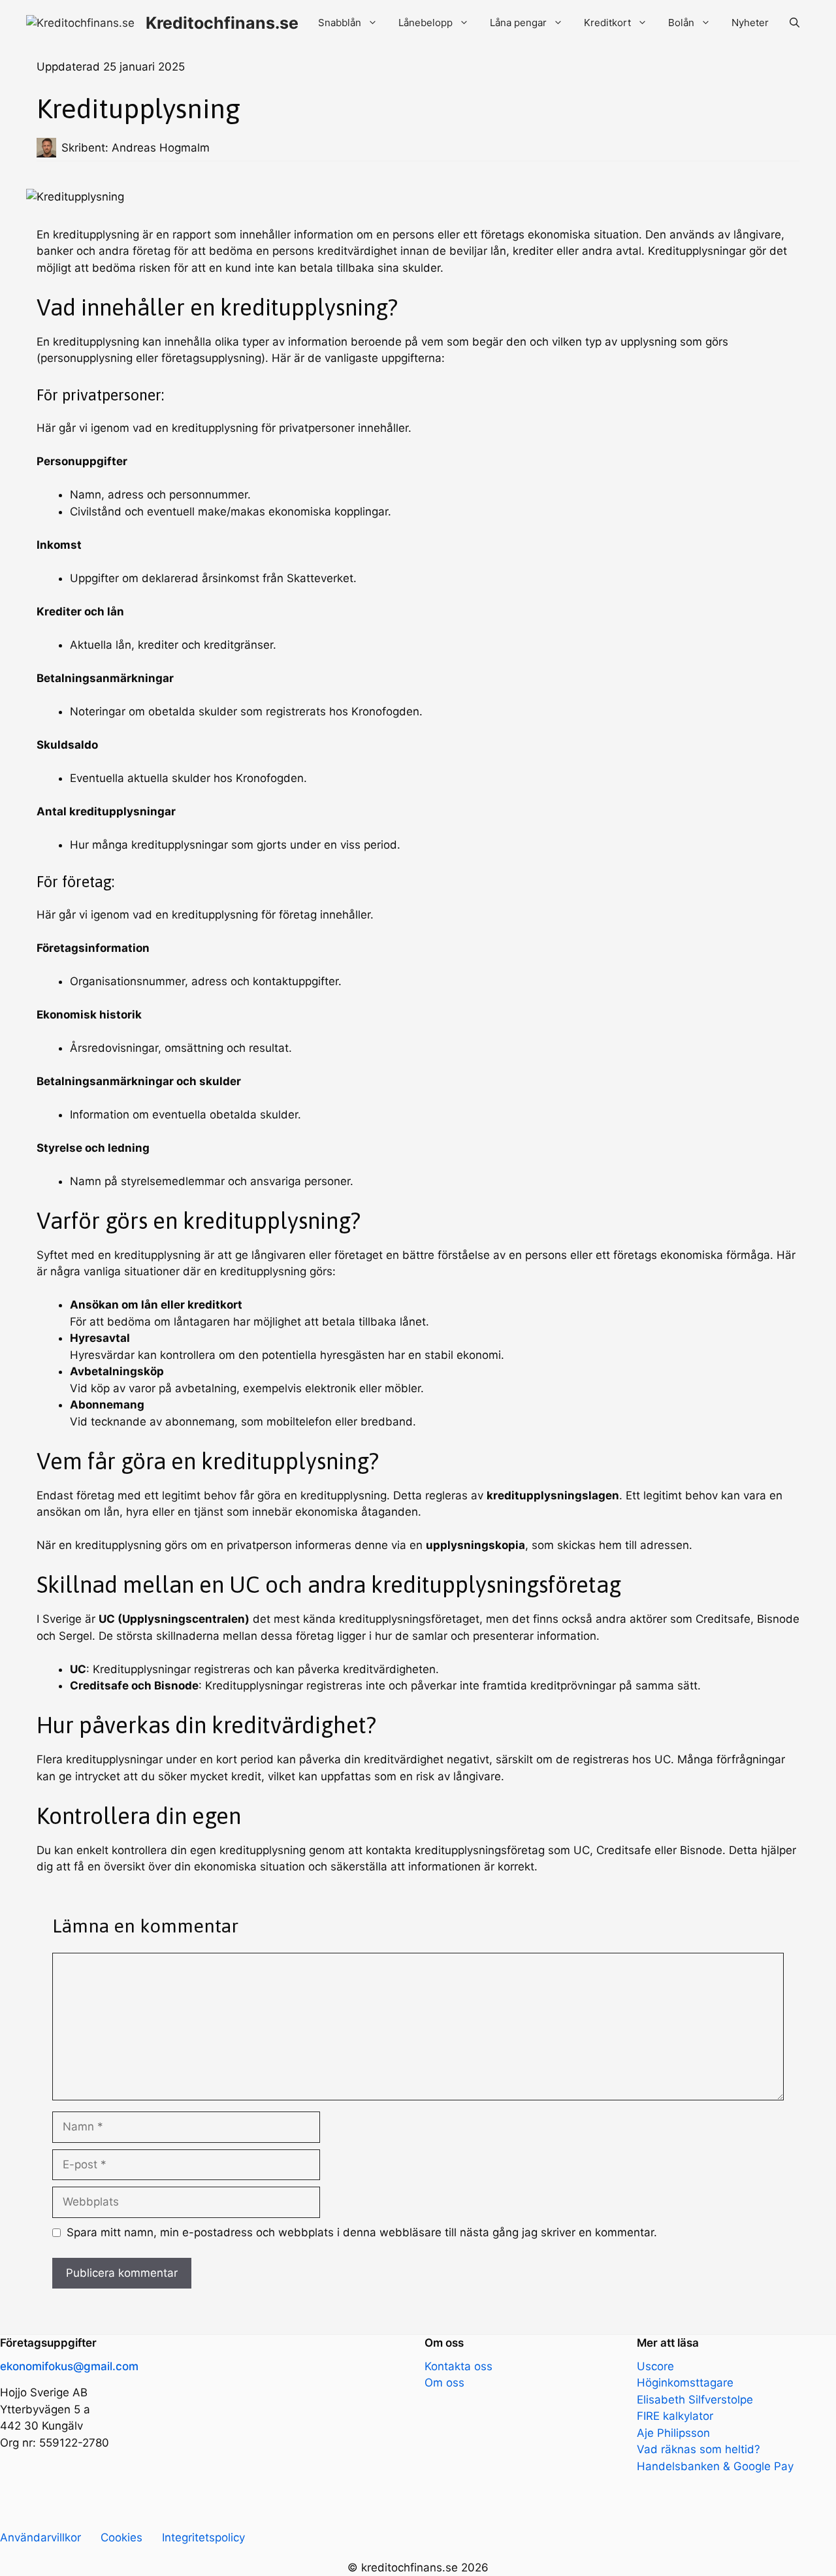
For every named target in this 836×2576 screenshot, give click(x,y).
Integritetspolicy (203, 2537)
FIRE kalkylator (675, 2416)
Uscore (655, 2366)
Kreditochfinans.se (222, 23)
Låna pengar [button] (518, 23)
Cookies (121, 2537)
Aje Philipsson (673, 2433)
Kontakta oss (458, 2366)
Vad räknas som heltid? (699, 2449)
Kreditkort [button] (607, 23)
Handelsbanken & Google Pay (715, 2466)
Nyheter (750, 23)
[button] (795, 23)
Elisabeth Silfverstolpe (695, 2400)
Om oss (444, 2383)
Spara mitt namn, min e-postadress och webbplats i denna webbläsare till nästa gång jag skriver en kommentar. (362, 2232)
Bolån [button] (681, 23)
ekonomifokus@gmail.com (69, 2366)
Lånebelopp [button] (426, 23)
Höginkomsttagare (685, 2383)
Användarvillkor (40, 2537)
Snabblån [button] (340, 23)
